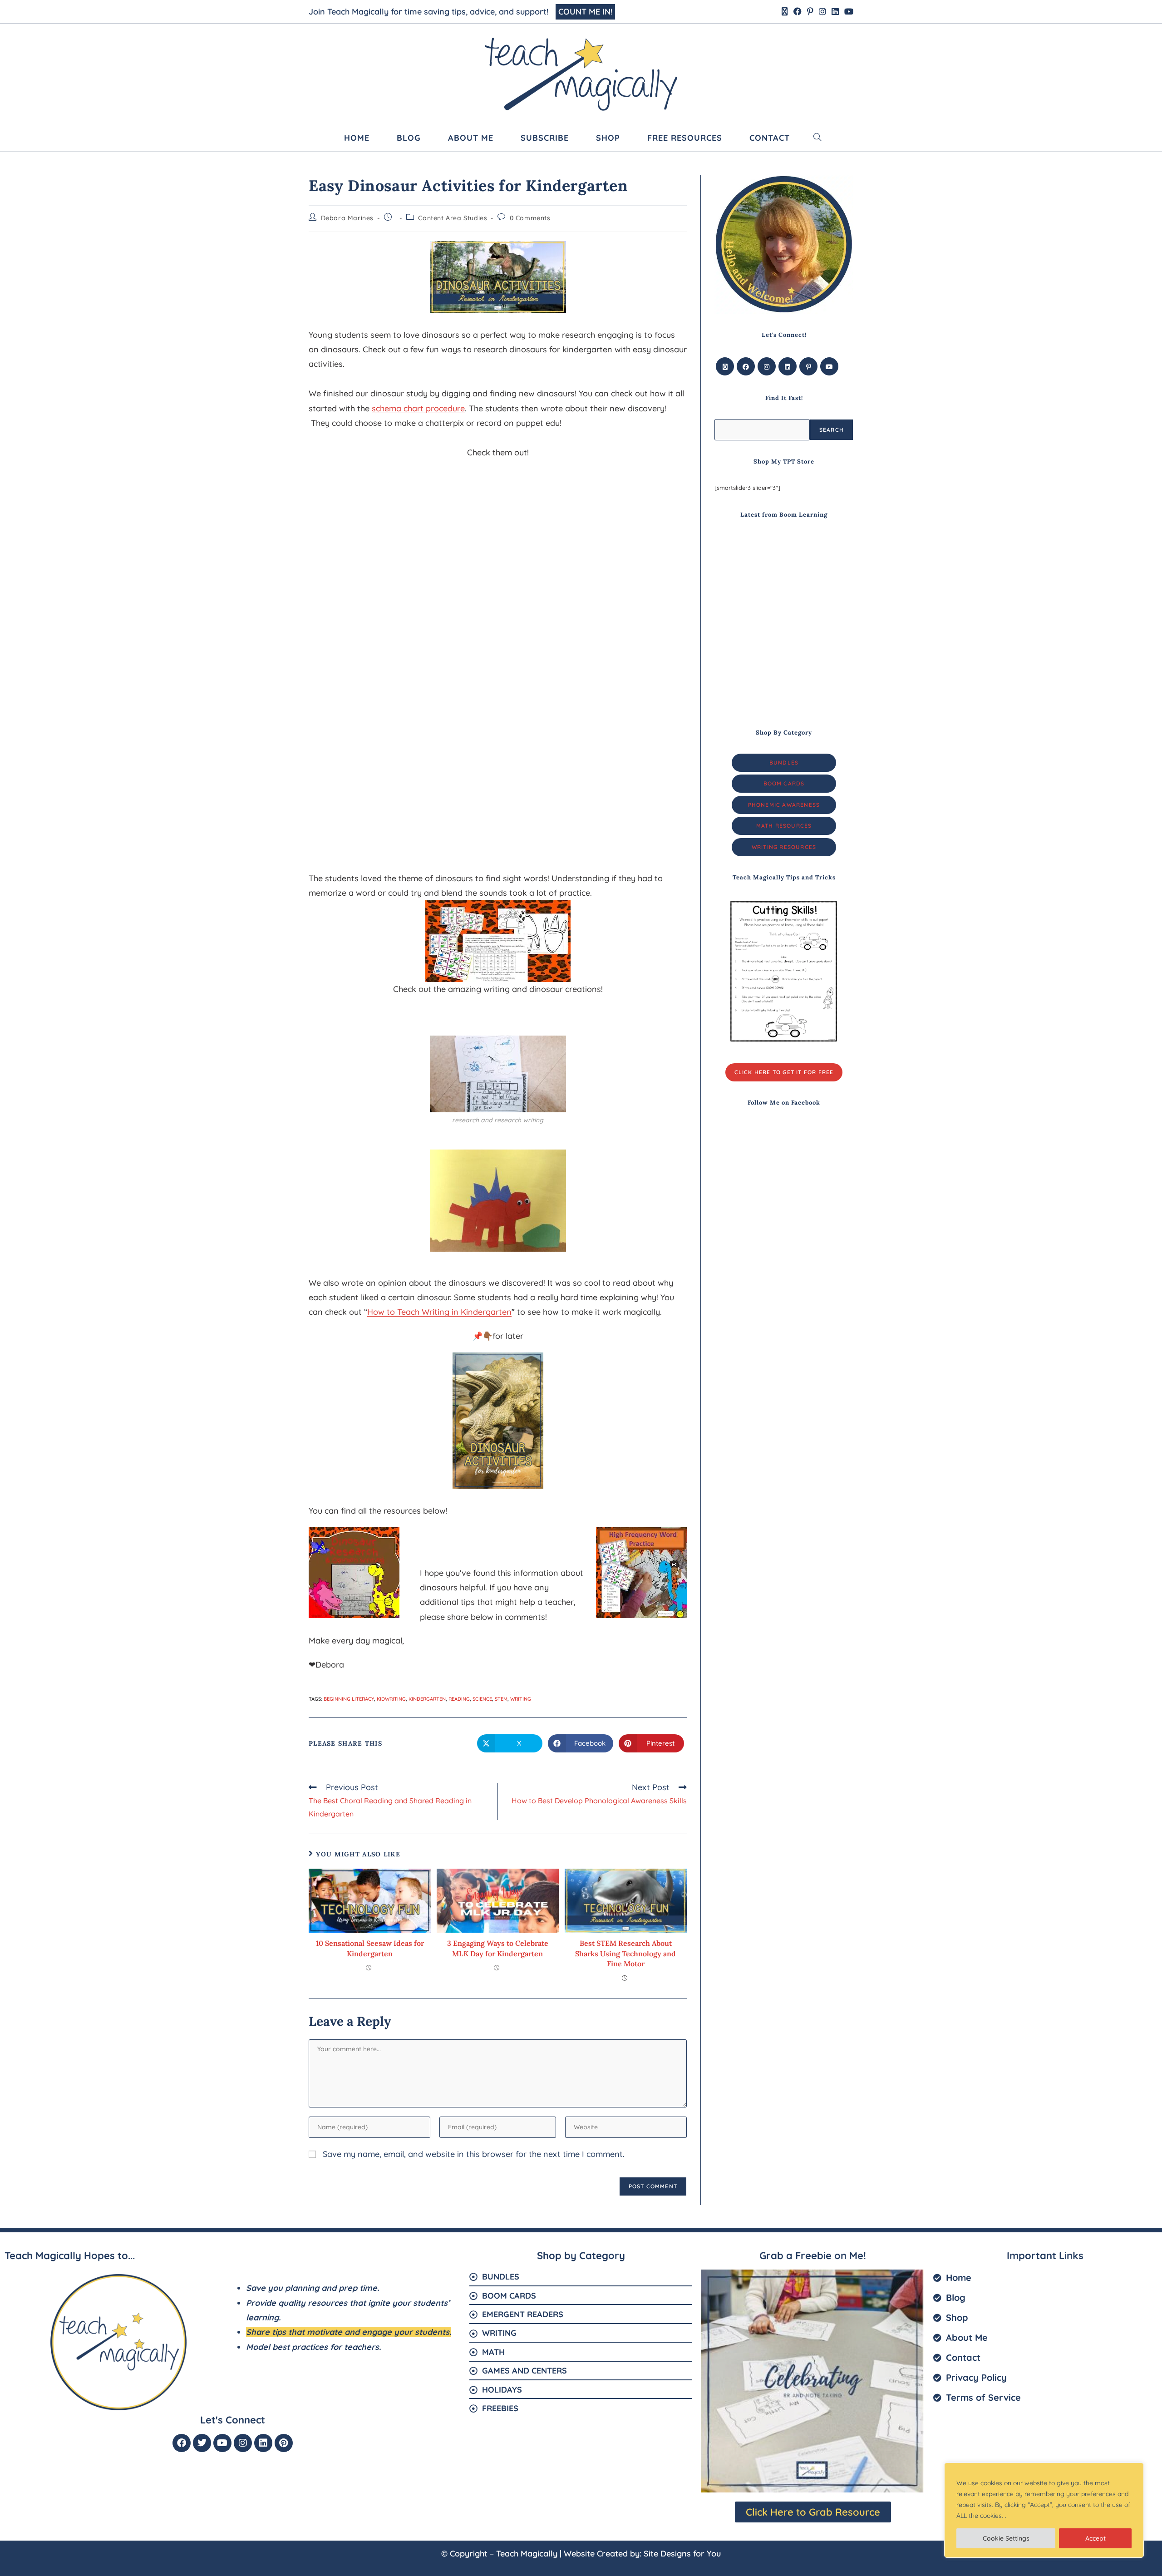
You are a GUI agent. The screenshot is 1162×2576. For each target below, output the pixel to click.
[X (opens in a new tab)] (785, 12)
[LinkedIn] (788, 366)
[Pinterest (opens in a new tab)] (810, 12)
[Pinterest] (808, 366)
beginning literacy (349, 1699)
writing (521, 1699)
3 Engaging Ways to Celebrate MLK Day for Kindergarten (498, 1948)
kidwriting (391, 1699)
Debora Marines (347, 218)
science (482, 1699)
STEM (501, 1699)
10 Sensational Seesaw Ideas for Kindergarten (370, 1948)
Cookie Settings (1006, 2538)
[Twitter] (202, 2443)
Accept (1096, 2538)
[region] (1044, 2510)
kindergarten (427, 1699)
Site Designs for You (682, 2554)
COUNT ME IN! (585, 12)
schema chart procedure (418, 408)
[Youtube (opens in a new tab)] (847, 12)
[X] (725, 366)
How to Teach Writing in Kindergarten (439, 1312)
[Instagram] (767, 366)
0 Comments (530, 218)
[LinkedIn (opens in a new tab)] (835, 12)
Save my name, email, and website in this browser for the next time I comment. (474, 2154)
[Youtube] (829, 366)
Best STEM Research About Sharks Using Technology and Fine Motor (625, 1953)
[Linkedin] (263, 2443)
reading (459, 1699)
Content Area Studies (453, 218)
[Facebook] (746, 366)
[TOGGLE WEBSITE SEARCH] (818, 138)
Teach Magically (527, 2554)
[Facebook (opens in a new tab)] (798, 12)
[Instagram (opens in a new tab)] (822, 12)
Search (832, 430)
